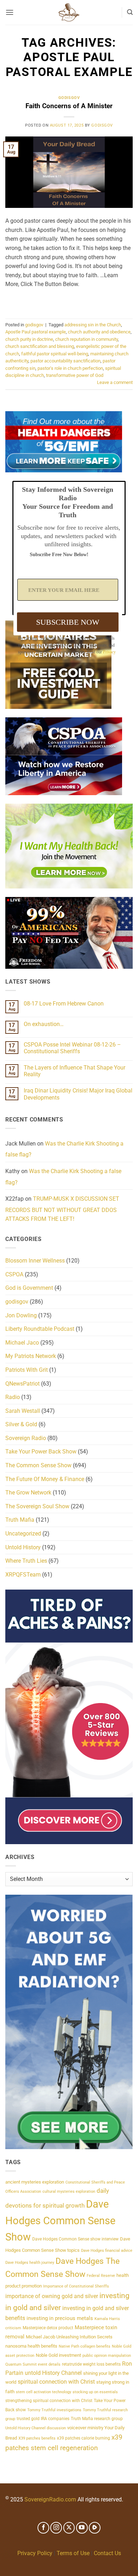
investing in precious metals (60, 2318)
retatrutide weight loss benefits (91, 2364)
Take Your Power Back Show (41, 1452)
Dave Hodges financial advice (107, 2251)
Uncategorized (23, 1534)
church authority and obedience (99, 332)
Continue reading (69, 301)
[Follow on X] (69, 2528)
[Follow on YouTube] (82, 2528)
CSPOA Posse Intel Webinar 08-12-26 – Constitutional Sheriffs (72, 1048)
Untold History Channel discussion (36, 2428)
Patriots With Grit (27, 1370)
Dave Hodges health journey (30, 2263)
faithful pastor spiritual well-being (55, 354)
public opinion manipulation (107, 2356)
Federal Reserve (101, 2276)
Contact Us (107, 2553)
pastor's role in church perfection (70, 368)
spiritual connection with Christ (56, 2382)
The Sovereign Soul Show (37, 1506)
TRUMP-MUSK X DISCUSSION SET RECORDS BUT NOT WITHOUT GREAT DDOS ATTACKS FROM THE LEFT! (62, 1209)
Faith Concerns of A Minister (69, 106)
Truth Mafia (20, 1520)
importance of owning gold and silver (52, 2296)
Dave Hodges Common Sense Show (60, 2221)
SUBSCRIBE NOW (68, 622)
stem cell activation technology (44, 2392)
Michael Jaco (22, 1343)
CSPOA (14, 1274)
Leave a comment (115, 382)
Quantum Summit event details (33, 2364)
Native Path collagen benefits (85, 2346)
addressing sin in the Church (93, 325)
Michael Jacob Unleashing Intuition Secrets (69, 2337)
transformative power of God (75, 375)
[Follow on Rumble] (95, 2528)
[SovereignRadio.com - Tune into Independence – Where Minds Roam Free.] (69, 12)
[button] (10, 12)
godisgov (69, 98)
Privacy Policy (35, 2553)
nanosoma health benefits (31, 2346)
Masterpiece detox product (48, 2328)
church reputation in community (87, 339)
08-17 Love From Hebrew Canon (64, 1004)
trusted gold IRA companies (43, 2419)
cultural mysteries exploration (69, 2192)
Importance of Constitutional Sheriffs (76, 2286)
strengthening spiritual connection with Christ (49, 2400)
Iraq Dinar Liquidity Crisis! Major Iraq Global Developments (78, 1094)
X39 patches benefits (37, 2438)
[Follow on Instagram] (56, 2528)
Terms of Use (73, 2553)
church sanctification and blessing (40, 346)
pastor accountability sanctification (65, 361)
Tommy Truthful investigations (54, 2410)
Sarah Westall (23, 1411)
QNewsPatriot (22, 1384)
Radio (13, 1397)
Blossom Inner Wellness (35, 1261)
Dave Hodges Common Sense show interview (75, 2239)
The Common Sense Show (38, 1465)
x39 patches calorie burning (84, 2438)
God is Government (29, 1288)
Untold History (23, 1547)
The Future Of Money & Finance (45, 1479)
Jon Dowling (21, 1315)
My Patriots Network (31, 1356)
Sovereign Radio (26, 1438)
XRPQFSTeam (23, 1575)
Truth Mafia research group (97, 2419)
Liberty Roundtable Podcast (40, 1329)
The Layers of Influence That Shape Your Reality (74, 1071)
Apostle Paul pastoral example (36, 332)
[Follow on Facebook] (43, 2528)
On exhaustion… (44, 1024)
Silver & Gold (21, 1424)
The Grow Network (28, 1493)
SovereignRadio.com (50, 2499)
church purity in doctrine (29, 339)
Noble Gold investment (58, 2355)
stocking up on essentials (95, 2392)
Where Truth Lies (26, 1561)
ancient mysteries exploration (35, 2182)
